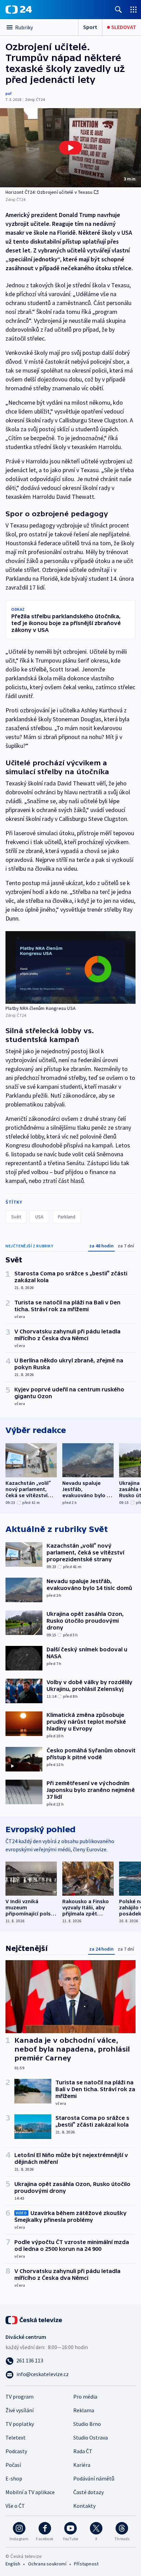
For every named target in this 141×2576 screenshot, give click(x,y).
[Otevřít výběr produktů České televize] (133, 9)
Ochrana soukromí (47, 2564)
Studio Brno (87, 2424)
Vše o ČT (15, 2506)
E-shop (14, 2478)
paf (9, 93)
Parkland (67, 1217)
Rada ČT (83, 2451)
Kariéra (82, 2465)
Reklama (84, 2410)
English (13, 2564)
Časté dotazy (88, 2492)
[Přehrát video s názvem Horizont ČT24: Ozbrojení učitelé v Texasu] (70, 148)
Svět (16, 1217)
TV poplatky (20, 2424)
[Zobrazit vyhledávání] (118, 9)
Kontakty (84, 2506)
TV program (20, 2397)
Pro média (85, 2397)
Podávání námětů (94, 2478)
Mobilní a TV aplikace (30, 2492)
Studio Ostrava (91, 2437)
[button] (70, 148)
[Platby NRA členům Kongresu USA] (70, 967)
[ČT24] (19, 10)
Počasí (13, 2465)
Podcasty (16, 2451)
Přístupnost (86, 2564)
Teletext (16, 2437)
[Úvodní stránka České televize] (34, 2319)
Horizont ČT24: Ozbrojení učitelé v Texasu (49, 192)
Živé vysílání (20, 2410)
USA (39, 1217)
